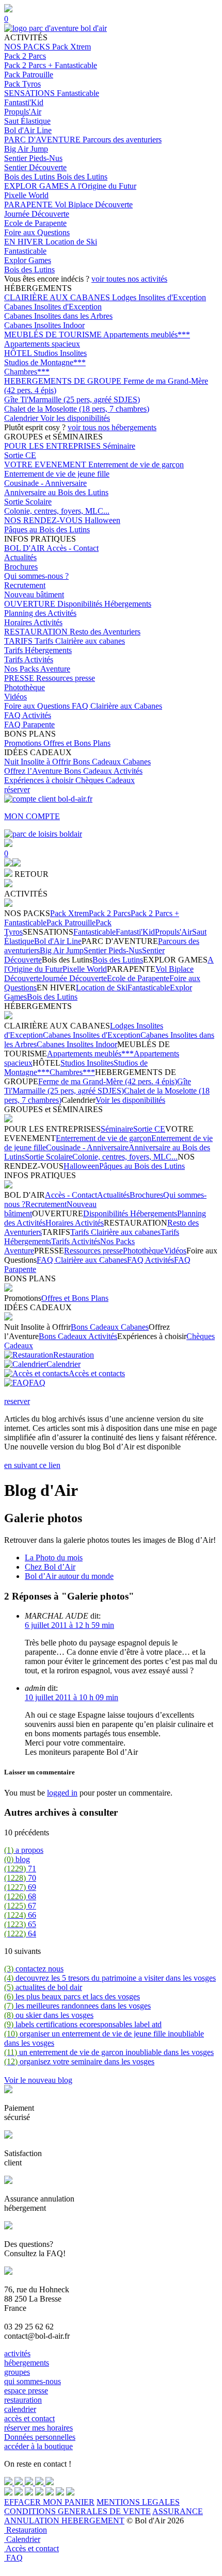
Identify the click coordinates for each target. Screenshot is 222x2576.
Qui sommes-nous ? (36, 576)
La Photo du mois (54, 1558)
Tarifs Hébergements (38, 650)
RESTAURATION (37, 632)
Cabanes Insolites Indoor (44, 325)
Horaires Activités (33, 622)
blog (17, 1859)
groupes (17, 2372)
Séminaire (119, 446)
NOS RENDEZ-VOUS (44, 520)
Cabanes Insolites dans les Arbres (58, 316)
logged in (62, 1793)
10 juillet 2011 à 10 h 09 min (72, 1697)
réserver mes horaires (38, 2428)
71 (20, 1869)
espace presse (26, 2391)
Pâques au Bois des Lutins (47, 529)
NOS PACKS (28, 47)
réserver (17, 789)
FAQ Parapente (29, 724)
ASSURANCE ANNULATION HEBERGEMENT (104, 2516)
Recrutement (25, 585)
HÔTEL (19, 353)
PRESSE (20, 678)
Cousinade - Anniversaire (45, 483)
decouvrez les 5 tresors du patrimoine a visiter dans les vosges (110, 1978)
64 (20, 1934)
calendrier (20, 2409)
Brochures (21, 567)
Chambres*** (27, 372)
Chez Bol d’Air (50, 1567)
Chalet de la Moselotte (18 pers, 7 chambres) (77, 409)
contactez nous (34, 1969)
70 (20, 1878)
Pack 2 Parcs (25, 56)
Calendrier (22, 418)
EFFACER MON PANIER (49, 2502)
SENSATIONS (30, 93)
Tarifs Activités (29, 659)
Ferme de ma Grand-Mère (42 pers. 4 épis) (108, 1081)
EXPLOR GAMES (37, 186)
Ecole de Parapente (35, 223)
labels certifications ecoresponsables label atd (83, 2024)
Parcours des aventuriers (122, 140)
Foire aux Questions (37, 232)
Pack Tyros (22, 84)
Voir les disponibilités (75, 418)
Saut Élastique (27, 121)
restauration (23, 2400)
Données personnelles (40, 2437)
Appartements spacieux (42, 344)
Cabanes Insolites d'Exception (53, 307)
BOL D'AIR (25, 548)
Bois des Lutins (30, 177)
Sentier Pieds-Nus (33, 158)
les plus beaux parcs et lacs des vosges (72, 1996)
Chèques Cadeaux (105, 780)
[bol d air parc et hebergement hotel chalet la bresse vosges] (55, 28)
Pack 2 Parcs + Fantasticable (51, 65)
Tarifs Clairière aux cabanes (80, 641)
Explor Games (28, 260)
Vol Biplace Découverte (94, 205)
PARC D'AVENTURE (43, 140)
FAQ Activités (28, 715)
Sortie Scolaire (28, 502)
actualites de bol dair (43, 1987)
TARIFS (19, 641)
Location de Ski (71, 242)
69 (20, 1887)
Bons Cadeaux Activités (103, 771)
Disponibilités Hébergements (104, 604)
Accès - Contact (73, 548)
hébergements (27, 2363)
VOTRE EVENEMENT (46, 464)
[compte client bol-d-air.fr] (8, 864)
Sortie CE (20, 455)
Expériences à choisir (40, 780)
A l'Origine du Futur (103, 186)
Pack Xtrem (72, 47)
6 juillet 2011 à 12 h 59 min (69, 1625)
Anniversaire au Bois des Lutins (56, 492)
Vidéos (15, 697)
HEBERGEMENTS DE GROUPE (64, 381)
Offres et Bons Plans (77, 743)
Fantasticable (78, 93)
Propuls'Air (23, 112)
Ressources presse (66, 678)
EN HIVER (25, 242)
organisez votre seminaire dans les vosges (79, 2061)
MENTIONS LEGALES (138, 2502)
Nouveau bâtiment (34, 594)
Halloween (102, 520)
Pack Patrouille (29, 75)
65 (20, 1924)
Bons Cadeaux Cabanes (112, 762)
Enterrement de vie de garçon (136, 464)
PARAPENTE (29, 205)
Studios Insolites (60, 353)
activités (17, 2353)
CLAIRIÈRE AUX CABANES (58, 297)
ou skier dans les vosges (49, 2015)
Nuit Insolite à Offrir (38, 762)
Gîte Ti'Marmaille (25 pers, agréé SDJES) (72, 400)
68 (20, 1896)
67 (20, 1906)
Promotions (24, 743)
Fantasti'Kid (24, 102)
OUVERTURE (31, 604)
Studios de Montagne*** (45, 362)
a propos (24, 1850)
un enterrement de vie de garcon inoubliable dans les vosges (109, 2052)
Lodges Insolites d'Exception (159, 297)
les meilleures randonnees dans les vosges (77, 2006)
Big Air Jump (26, 149)
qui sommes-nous (33, 2381)
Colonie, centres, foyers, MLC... (57, 511)
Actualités (20, 557)
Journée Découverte (37, 214)
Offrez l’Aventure (34, 771)
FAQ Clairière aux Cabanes (117, 706)
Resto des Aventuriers (105, 632)
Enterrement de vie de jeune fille (57, 474)
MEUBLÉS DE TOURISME (54, 335)
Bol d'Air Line (28, 130)
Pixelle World (26, 195)
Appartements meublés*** (147, 335)
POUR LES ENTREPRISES (53, 446)
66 (20, 1915)
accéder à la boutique (38, 2446)
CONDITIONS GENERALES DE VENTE (77, 2511)
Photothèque (25, 687)
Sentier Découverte (35, 167)
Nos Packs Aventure (37, 669)
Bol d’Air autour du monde (69, 1576)
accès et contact (29, 2418)
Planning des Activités (40, 613)
